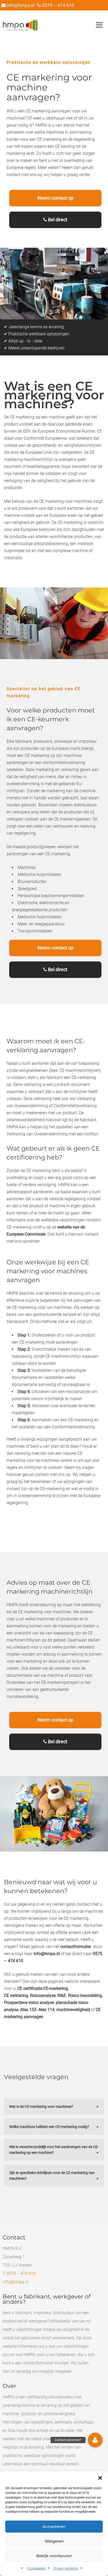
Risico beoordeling (85, 1995)
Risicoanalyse (43, 1995)
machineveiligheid (73, 2010)
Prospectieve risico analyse (29, 2003)
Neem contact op (55, 198)
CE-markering (56, 1988)
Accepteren (54, 2526)
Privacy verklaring (66, 2568)
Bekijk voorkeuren (54, 2556)
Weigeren (54, 2541)
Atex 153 (28, 2010)
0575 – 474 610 (58, 5)
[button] (100, 2478)
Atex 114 (46, 2010)
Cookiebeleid (36, 2568)
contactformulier (76, 1947)
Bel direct (57, 220)
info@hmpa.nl (20, 5)
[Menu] (99, 25)
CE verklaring (16, 1995)
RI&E (62, 1995)
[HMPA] (20, 25)
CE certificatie (30, 1988)
